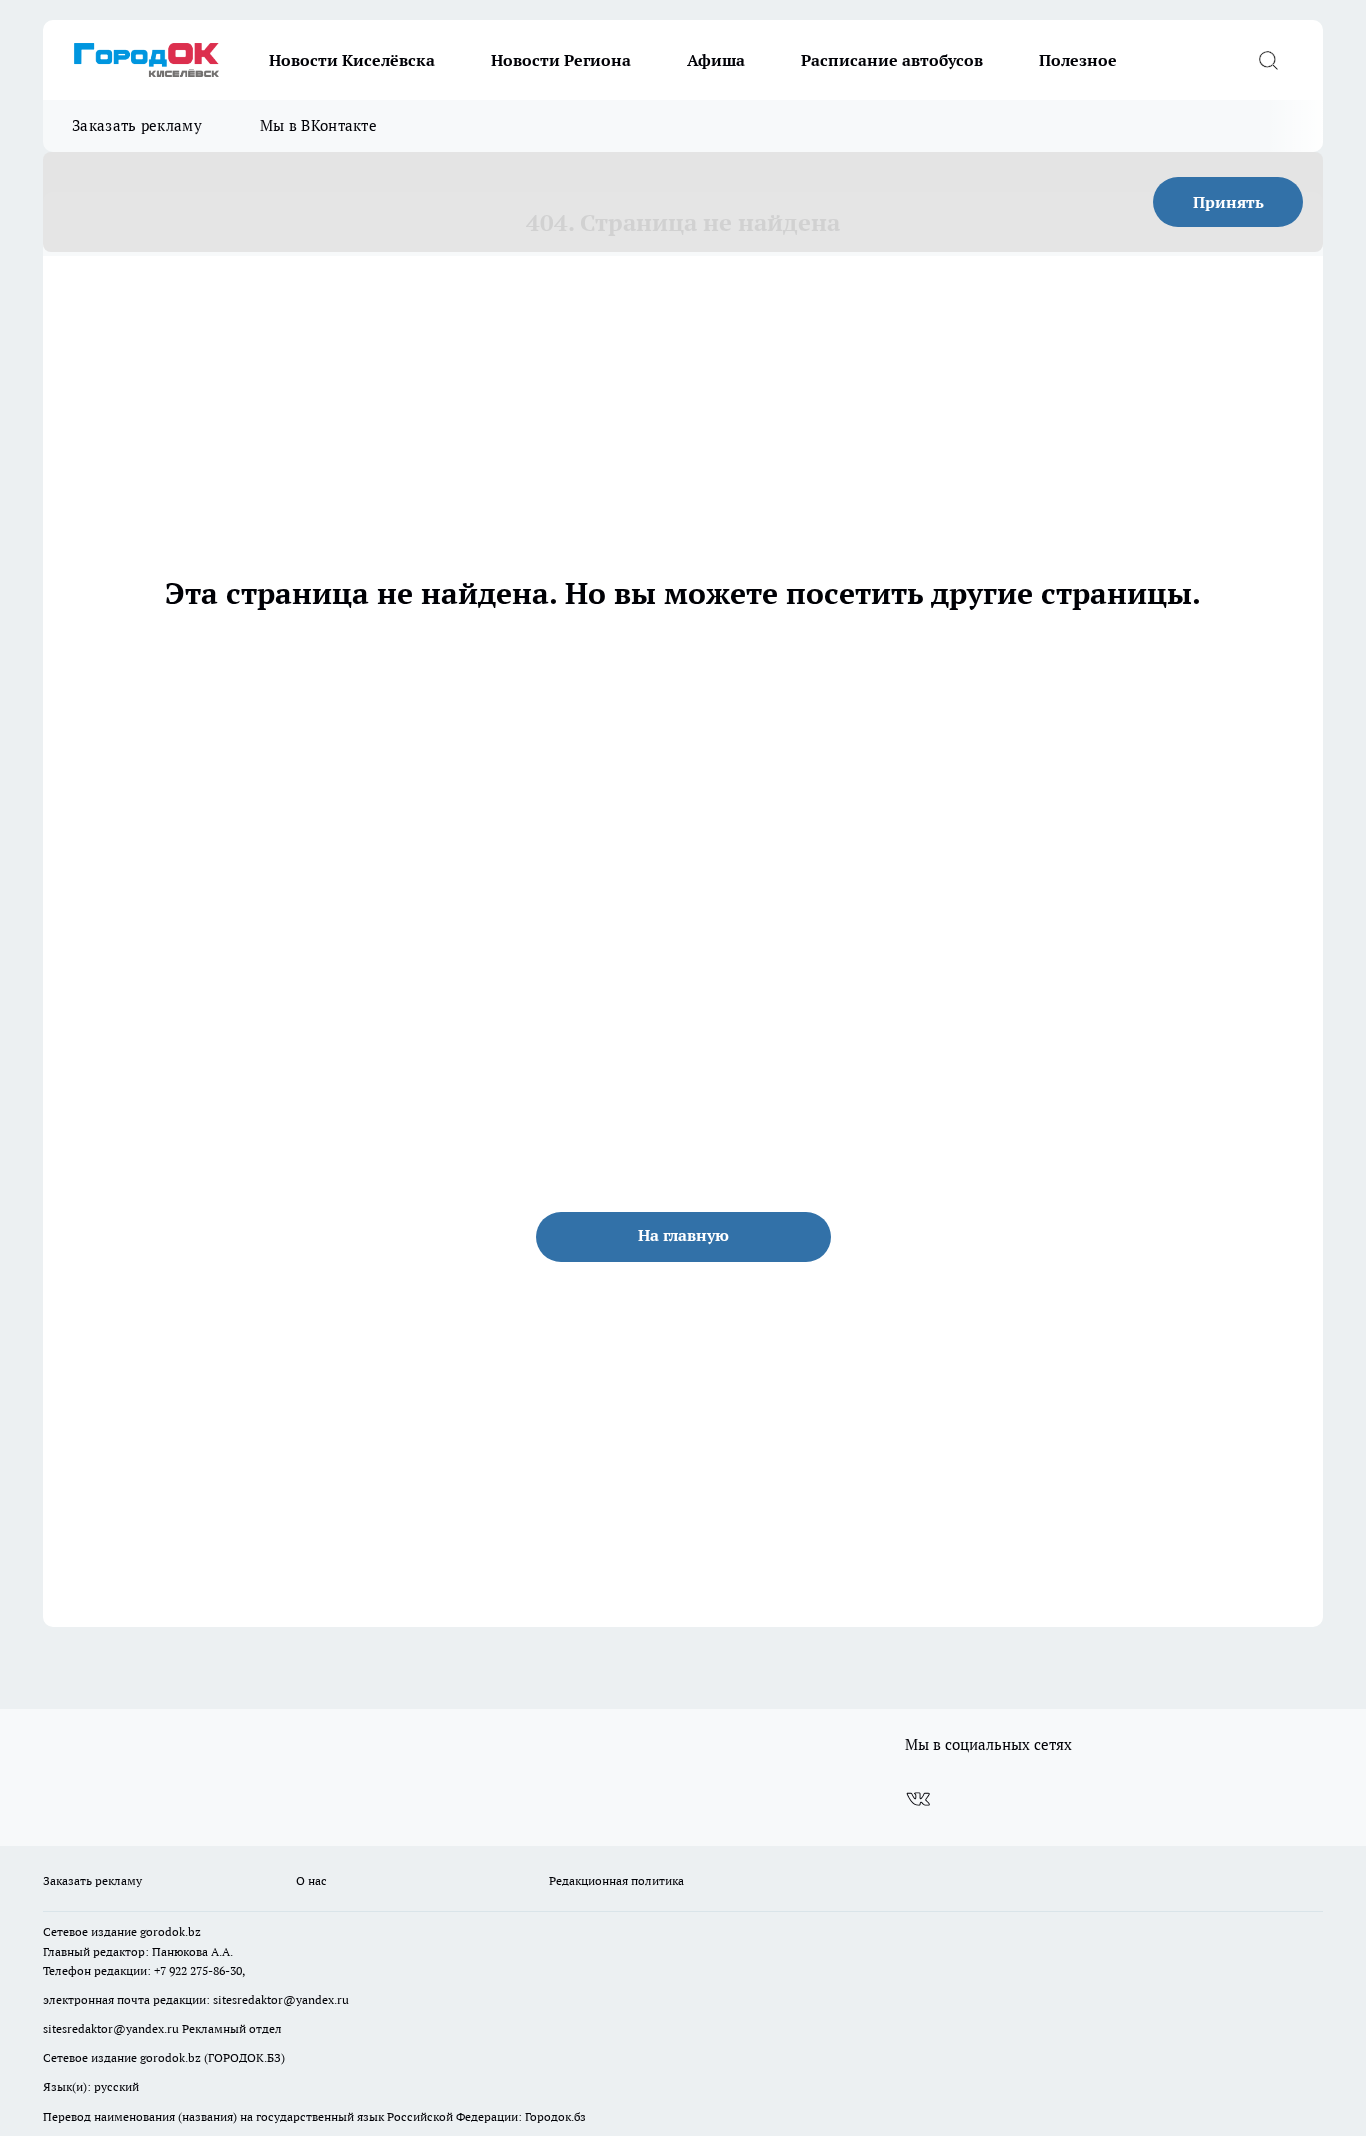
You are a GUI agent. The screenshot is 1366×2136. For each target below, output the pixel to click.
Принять (1228, 202)
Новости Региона (561, 60)
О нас (311, 1880)
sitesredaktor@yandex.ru (281, 1999)
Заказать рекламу (137, 125)
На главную (683, 1235)
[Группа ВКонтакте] (918, 1799)
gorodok (162, 1931)
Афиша (716, 60)
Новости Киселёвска (352, 60)
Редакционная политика (616, 1880)
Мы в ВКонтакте (318, 125)
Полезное (1078, 60)
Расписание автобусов (892, 60)
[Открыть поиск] (1268, 60)
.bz (193, 1931)
